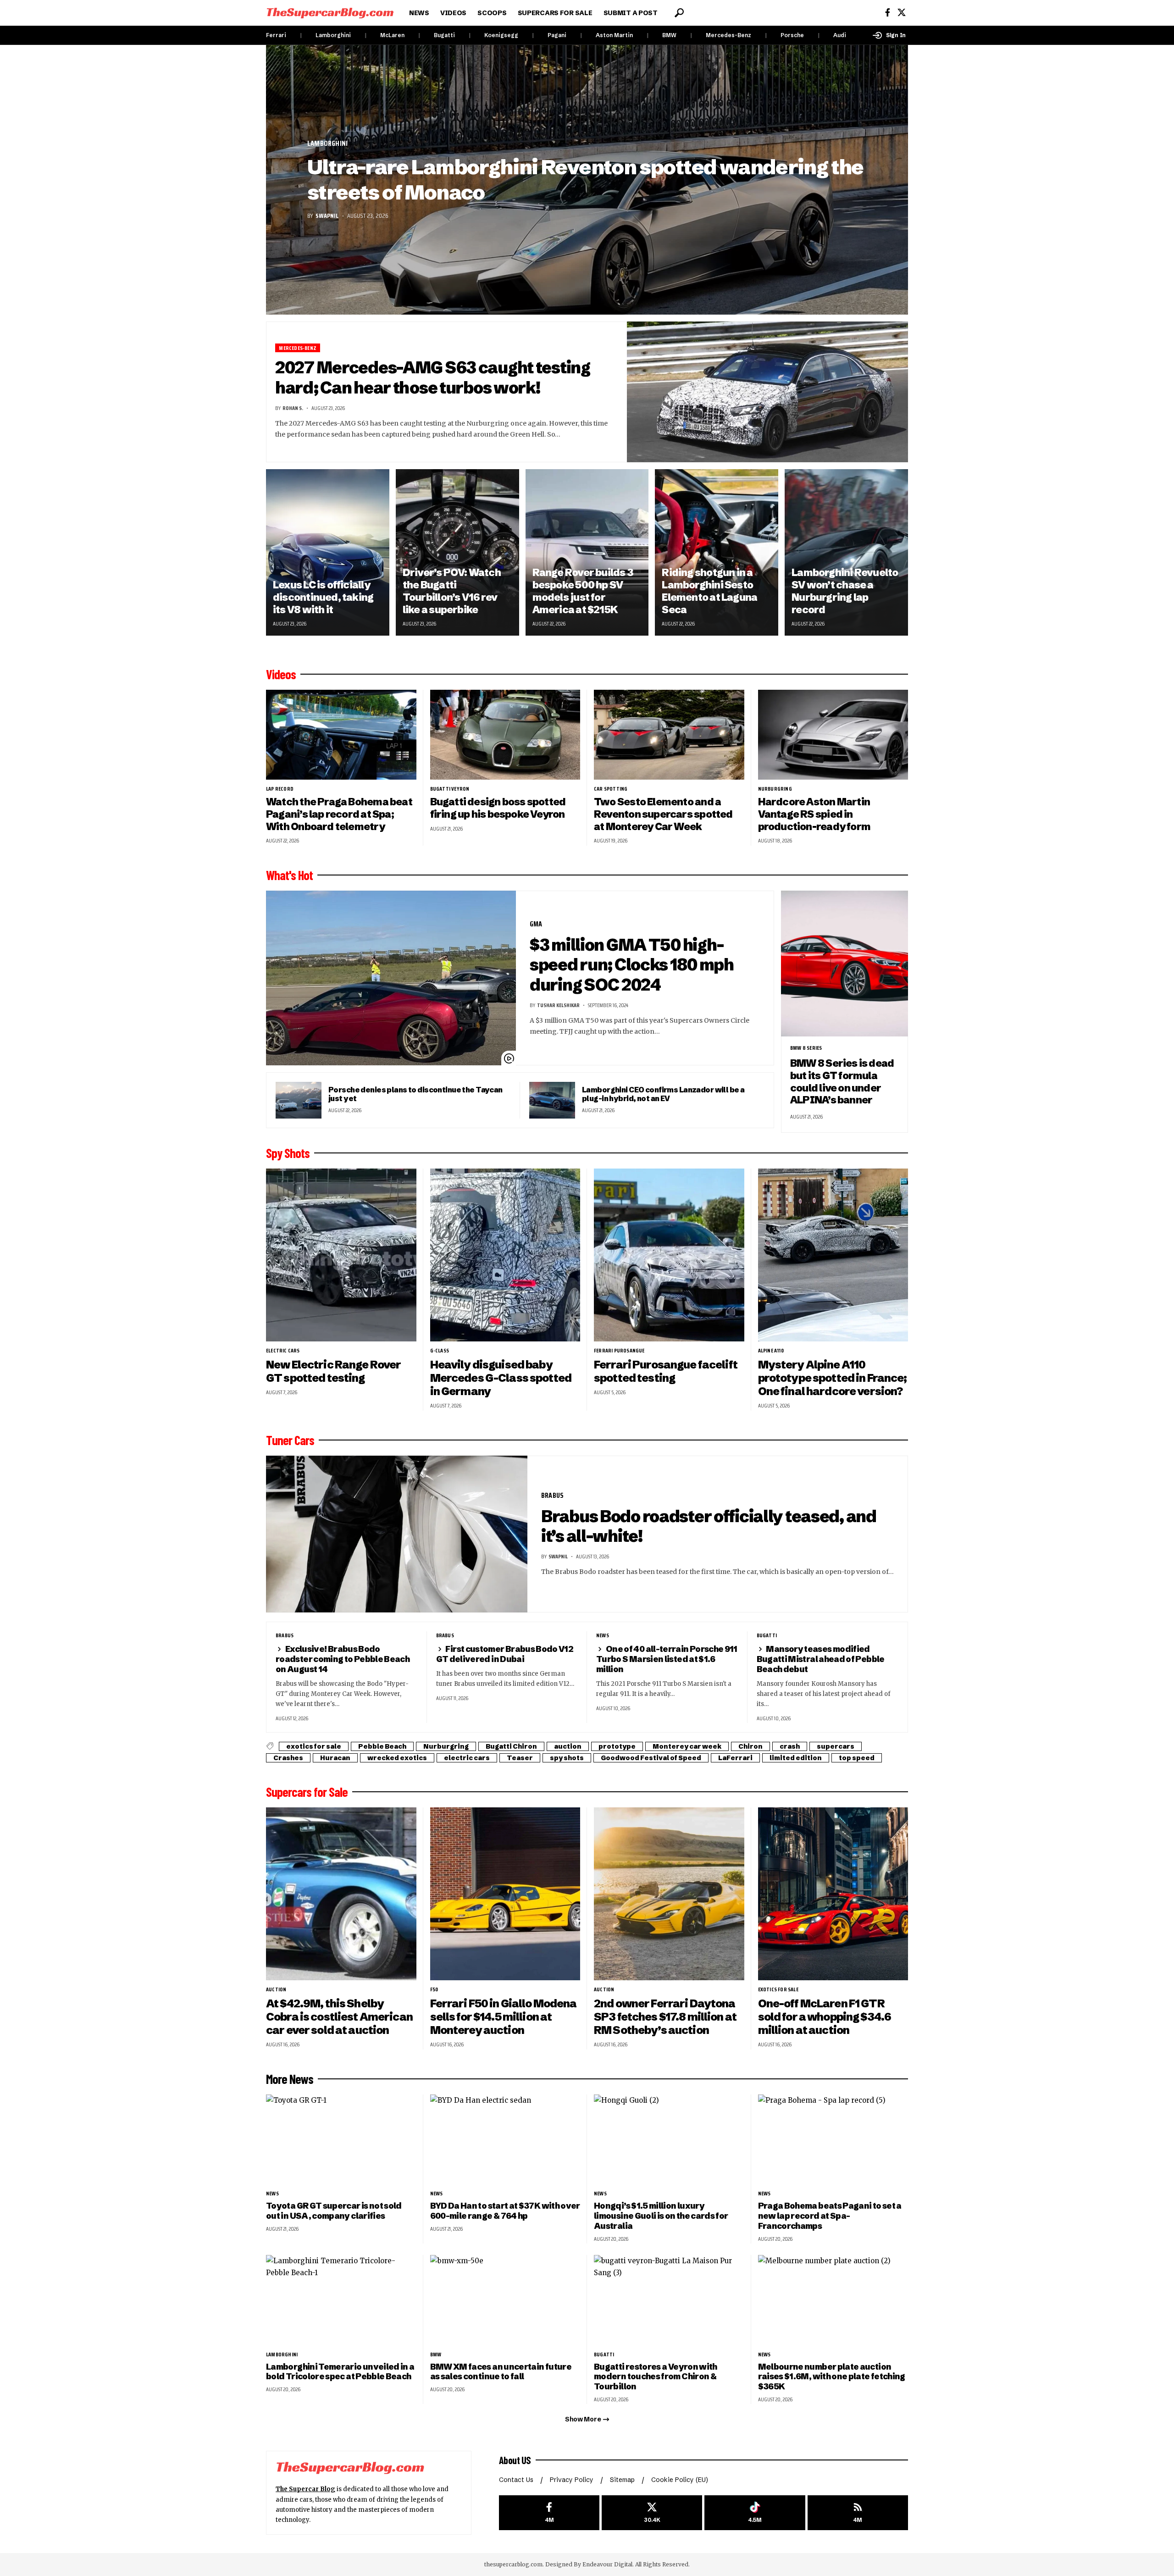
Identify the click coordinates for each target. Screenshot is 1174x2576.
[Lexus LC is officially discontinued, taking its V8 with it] (328, 552)
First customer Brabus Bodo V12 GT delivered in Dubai (505, 1654)
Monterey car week (687, 1746)
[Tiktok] (755, 2513)
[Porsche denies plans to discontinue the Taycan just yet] (299, 1100)
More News (290, 2079)
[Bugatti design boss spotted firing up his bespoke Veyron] (505, 735)
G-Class (440, 1351)
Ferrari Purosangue (619, 1351)
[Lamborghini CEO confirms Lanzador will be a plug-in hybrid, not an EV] (552, 1100)
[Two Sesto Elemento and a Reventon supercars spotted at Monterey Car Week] (669, 735)
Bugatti (444, 35)
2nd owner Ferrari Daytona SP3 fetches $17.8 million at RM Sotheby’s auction (665, 2017)
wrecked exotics (397, 1758)
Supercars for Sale (307, 1792)
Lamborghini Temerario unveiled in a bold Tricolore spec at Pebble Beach (340, 2372)
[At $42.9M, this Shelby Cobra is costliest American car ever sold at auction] (341, 1894)
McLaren (392, 35)
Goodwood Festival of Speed (651, 1758)
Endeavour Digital (607, 2564)
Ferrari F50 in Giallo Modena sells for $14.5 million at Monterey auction (504, 2017)
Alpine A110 (771, 1351)
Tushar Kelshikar (558, 1005)
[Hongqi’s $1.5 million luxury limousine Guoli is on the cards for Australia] (669, 2140)
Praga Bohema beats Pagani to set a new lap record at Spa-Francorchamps (830, 2216)
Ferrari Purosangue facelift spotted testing (666, 1371)
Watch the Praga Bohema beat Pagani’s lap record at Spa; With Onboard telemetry (339, 814)
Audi (840, 35)
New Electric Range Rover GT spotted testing (333, 1371)
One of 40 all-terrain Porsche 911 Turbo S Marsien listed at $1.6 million (667, 1659)
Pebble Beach (382, 1746)
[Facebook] (888, 13)
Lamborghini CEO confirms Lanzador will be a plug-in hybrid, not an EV (663, 1094)
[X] (902, 13)
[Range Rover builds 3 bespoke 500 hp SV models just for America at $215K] (587, 552)
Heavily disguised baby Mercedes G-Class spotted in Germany (501, 1378)
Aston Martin (614, 35)
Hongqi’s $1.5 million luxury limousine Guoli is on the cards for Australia (661, 2216)
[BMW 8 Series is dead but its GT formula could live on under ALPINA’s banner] (845, 964)
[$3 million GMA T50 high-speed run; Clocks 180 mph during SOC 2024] (391, 978)
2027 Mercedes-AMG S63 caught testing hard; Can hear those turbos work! (433, 377)
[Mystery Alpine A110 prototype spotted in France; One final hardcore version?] (833, 1255)
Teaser (520, 1758)
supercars (836, 1746)
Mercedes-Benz (728, 35)
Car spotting (611, 789)
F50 (434, 1989)
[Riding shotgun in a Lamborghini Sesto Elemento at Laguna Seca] (717, 552)
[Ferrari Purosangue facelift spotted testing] (669, 1255)
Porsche (792, 35)
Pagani (557, 35)
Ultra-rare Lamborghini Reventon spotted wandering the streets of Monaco (585, 180)
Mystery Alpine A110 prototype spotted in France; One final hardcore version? (833, 1378)
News (603, 1635)
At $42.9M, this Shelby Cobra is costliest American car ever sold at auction (339, 2017)
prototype (617, 1746)
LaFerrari (735, 1758)
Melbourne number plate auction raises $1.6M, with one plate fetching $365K (832, 2377)
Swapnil (327, 216)
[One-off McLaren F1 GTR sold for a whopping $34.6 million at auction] (833, 1894)
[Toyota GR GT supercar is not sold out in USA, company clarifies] (341, 2140)
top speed (857, 1758)
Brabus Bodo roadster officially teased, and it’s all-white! (709, 1526)
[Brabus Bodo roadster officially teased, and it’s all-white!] (397, 1534)
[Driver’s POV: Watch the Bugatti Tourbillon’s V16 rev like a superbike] (457, 552)
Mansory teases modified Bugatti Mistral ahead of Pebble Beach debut (821, 1659)
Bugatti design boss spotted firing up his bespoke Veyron (498, 808)
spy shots (567, 1758)
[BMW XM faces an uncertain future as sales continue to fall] (505, 2300)
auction (568, 1746)
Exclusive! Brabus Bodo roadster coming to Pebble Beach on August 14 (343, 1659)
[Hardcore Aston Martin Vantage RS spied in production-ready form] (833, 735)
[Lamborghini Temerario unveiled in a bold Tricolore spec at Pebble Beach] (341, 2300)
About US (515, 2460)
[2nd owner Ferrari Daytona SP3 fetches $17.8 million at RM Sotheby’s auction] (669, 1894)
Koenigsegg (501, 35)
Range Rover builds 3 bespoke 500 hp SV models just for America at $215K (583, 591)
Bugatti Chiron (511, 1746)
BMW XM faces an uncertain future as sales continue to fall (501, 2372)
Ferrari (276, 35)
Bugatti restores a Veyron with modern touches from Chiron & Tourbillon (656, 2377)
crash (790, 1746)
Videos (281, 674)
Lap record (280, 789)
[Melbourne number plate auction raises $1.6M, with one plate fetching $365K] (833, 2300)
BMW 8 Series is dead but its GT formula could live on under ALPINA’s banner (842, 1082)
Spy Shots (288, 1153)
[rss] (858, 2513)
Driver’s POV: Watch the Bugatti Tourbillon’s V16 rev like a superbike (452, 591)
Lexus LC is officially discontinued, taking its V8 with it (323, 597)
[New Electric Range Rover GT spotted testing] (341, 1255)
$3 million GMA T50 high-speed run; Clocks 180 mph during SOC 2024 (632, 965)
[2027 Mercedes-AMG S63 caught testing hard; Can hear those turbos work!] (768, 392)
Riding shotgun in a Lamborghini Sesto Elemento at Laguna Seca (709, 591)
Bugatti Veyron (450, 789)
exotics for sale (314, 1746)
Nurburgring (775, 789)
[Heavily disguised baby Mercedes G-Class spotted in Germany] (505, 1255)
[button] (679, 13)
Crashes (288, 1758)
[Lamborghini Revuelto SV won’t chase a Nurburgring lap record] (846, 552)
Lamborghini (333, 35)
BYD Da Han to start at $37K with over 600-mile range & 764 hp (505, 2211)
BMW (669, 35)
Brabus (552, 1495)
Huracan (335, 1758)
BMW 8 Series (806, 1048)
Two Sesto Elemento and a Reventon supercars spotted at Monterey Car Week (663, 814)
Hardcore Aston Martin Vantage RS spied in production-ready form (814, 814)
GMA (536, 924)
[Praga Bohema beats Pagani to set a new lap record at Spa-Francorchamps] (833, 2140)
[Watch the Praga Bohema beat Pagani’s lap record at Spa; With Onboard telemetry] (341, 735)
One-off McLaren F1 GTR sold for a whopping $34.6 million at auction (825, 2017)
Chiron (750, 1746)
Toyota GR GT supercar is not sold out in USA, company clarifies (334, 2211)
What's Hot (289, 875)
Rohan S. (293, 408)
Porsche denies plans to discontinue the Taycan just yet (415, 1094)
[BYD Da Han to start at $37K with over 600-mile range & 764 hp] (505, 2140)
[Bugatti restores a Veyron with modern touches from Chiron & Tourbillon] (669, 2300)
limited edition (796, 1758)
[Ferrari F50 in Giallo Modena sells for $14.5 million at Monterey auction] (505, 1894)
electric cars (283, 1351)
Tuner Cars (290, 1440)
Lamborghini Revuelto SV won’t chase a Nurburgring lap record (845, 591)
